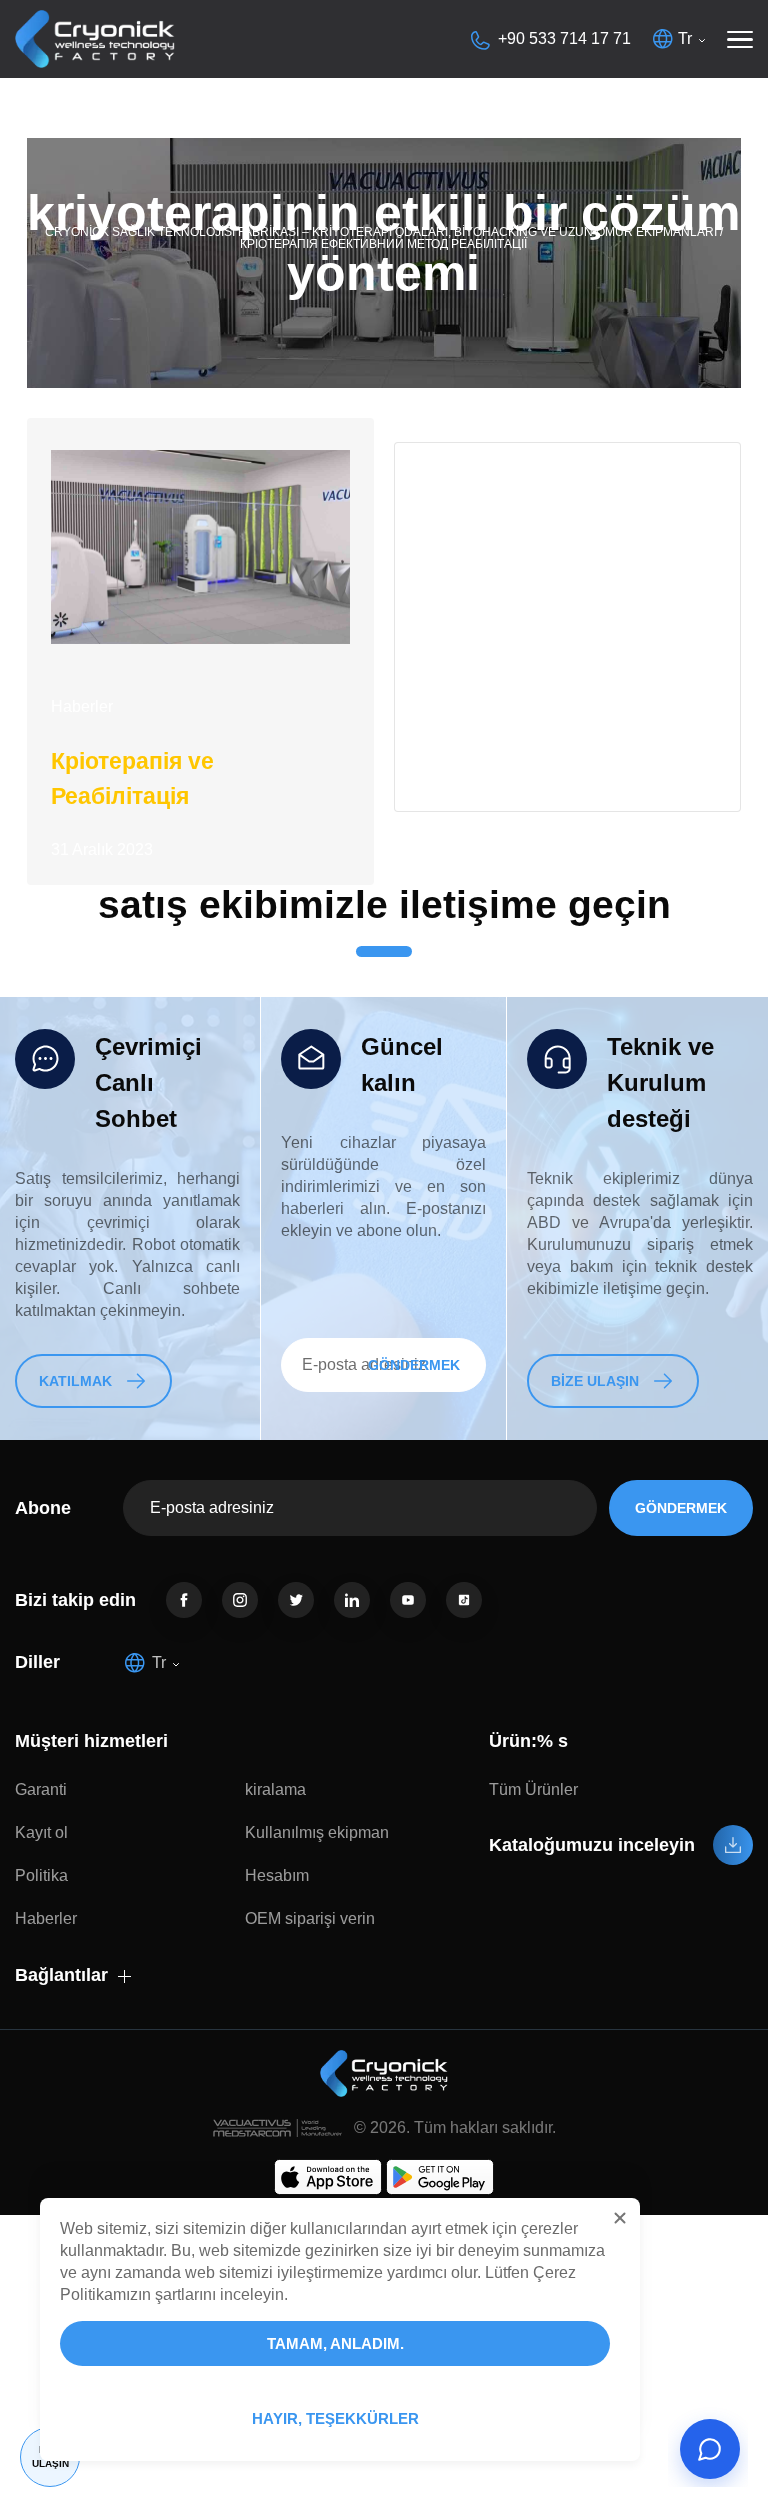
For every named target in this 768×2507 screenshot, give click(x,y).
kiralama (275, 1789)
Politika (41, 1875)
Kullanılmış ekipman (317, 1832)
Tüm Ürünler (533, 1789)
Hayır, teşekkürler (335, 2418)
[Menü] (740, 39)
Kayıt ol (41, 1832)
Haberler (82, 706)
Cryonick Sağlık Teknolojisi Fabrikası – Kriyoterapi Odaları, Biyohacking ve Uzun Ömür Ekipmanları (381, 232)
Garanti (41, 1789)
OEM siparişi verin (310, 1918)
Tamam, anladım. (335, 2343)
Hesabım (277, 1875)
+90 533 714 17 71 (564, 38)
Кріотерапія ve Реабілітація (132, 778)
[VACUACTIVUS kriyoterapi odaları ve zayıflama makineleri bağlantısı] (95, 39)
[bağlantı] (184, 1600)
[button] (620, 2218)
